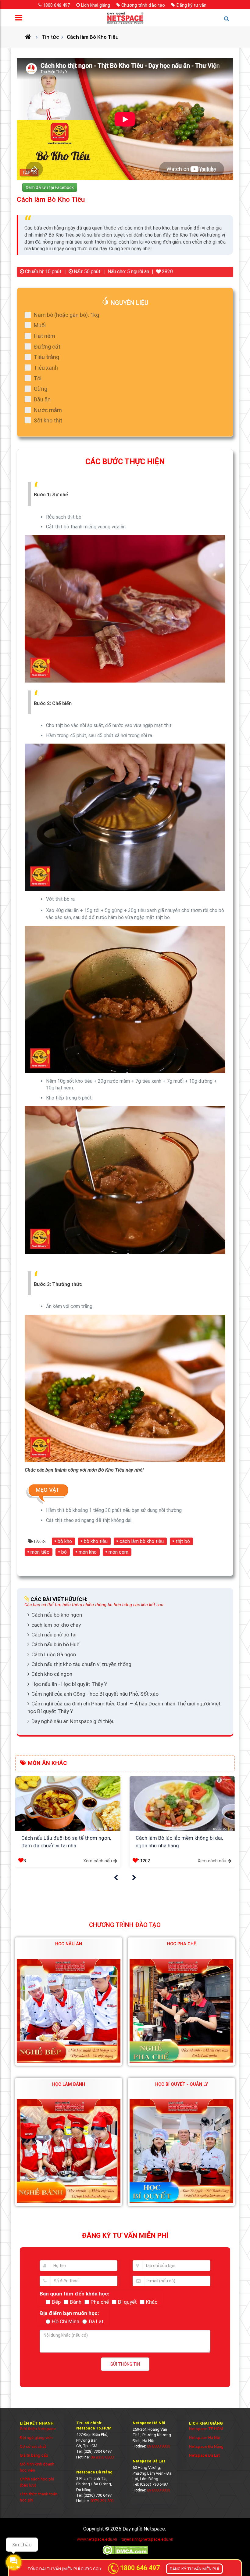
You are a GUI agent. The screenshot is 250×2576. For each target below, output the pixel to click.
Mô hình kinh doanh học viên (37, 2467)
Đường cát (47, 347)
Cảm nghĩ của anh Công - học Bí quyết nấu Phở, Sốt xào (95, 1694)
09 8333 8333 (102, 2457)
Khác (152, 2302)
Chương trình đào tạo (143, 5)
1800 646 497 (56, 5)
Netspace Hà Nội (205, 2438)
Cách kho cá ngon (52, 1674)
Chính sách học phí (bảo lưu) (37, 2482)
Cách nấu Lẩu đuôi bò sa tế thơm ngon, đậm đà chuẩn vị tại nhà (66, 1842)
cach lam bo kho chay (56, 1625)
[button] (116, 1878)
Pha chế (100, 2302)
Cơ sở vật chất (33, 2446)
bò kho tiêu (96, 1541)
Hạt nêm (45, 336)
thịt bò (183, 1541)
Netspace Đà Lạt (204, 2455)
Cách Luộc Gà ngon (54, 1654)
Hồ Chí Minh (66, 2321)
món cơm (118, 1552)
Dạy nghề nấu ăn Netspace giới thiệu (73, 1721)
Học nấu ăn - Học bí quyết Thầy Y (69, 1684)
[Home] (30, 37)
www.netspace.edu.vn (97, 2539)
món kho (88, 1552)
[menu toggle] (21, 19)
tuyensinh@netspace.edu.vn (147, 2539)
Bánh (76, 2302)
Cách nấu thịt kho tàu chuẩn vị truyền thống (81, 1664)
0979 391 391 (102, 2501)
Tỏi (38, 378)
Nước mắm (48, 410)
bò (64, 1552)
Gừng (41, 389)
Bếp (56, 2302)
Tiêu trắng (46, 357)
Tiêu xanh (46, 368)
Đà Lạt (96, 2321)
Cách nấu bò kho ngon (57, 1615)
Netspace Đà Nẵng (206, 2446)
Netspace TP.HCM (206, 2429)
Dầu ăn (42, 399)
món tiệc (40, 1552)
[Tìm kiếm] (229, 21)
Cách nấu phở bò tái (54, 1635)
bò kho (65, 1541)
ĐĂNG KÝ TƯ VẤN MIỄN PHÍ (194, 2569)
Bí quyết (127, 2302)
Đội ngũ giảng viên (36, 2438)
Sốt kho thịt (48, 420)
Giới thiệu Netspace (38, 2429)
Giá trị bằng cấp (34, 2455)
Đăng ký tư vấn (191, 5)
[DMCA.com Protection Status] (125, 2554)
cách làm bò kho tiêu (142, 1541)
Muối (40, 325)
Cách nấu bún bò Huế (55, 1644)
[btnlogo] (125, 18)
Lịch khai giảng (96, 5)
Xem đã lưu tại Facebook (50, 187)
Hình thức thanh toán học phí (39, 2497)
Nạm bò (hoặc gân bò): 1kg (66, 315)
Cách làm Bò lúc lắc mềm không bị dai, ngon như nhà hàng (179, 1842)
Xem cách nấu (98, 1861)
